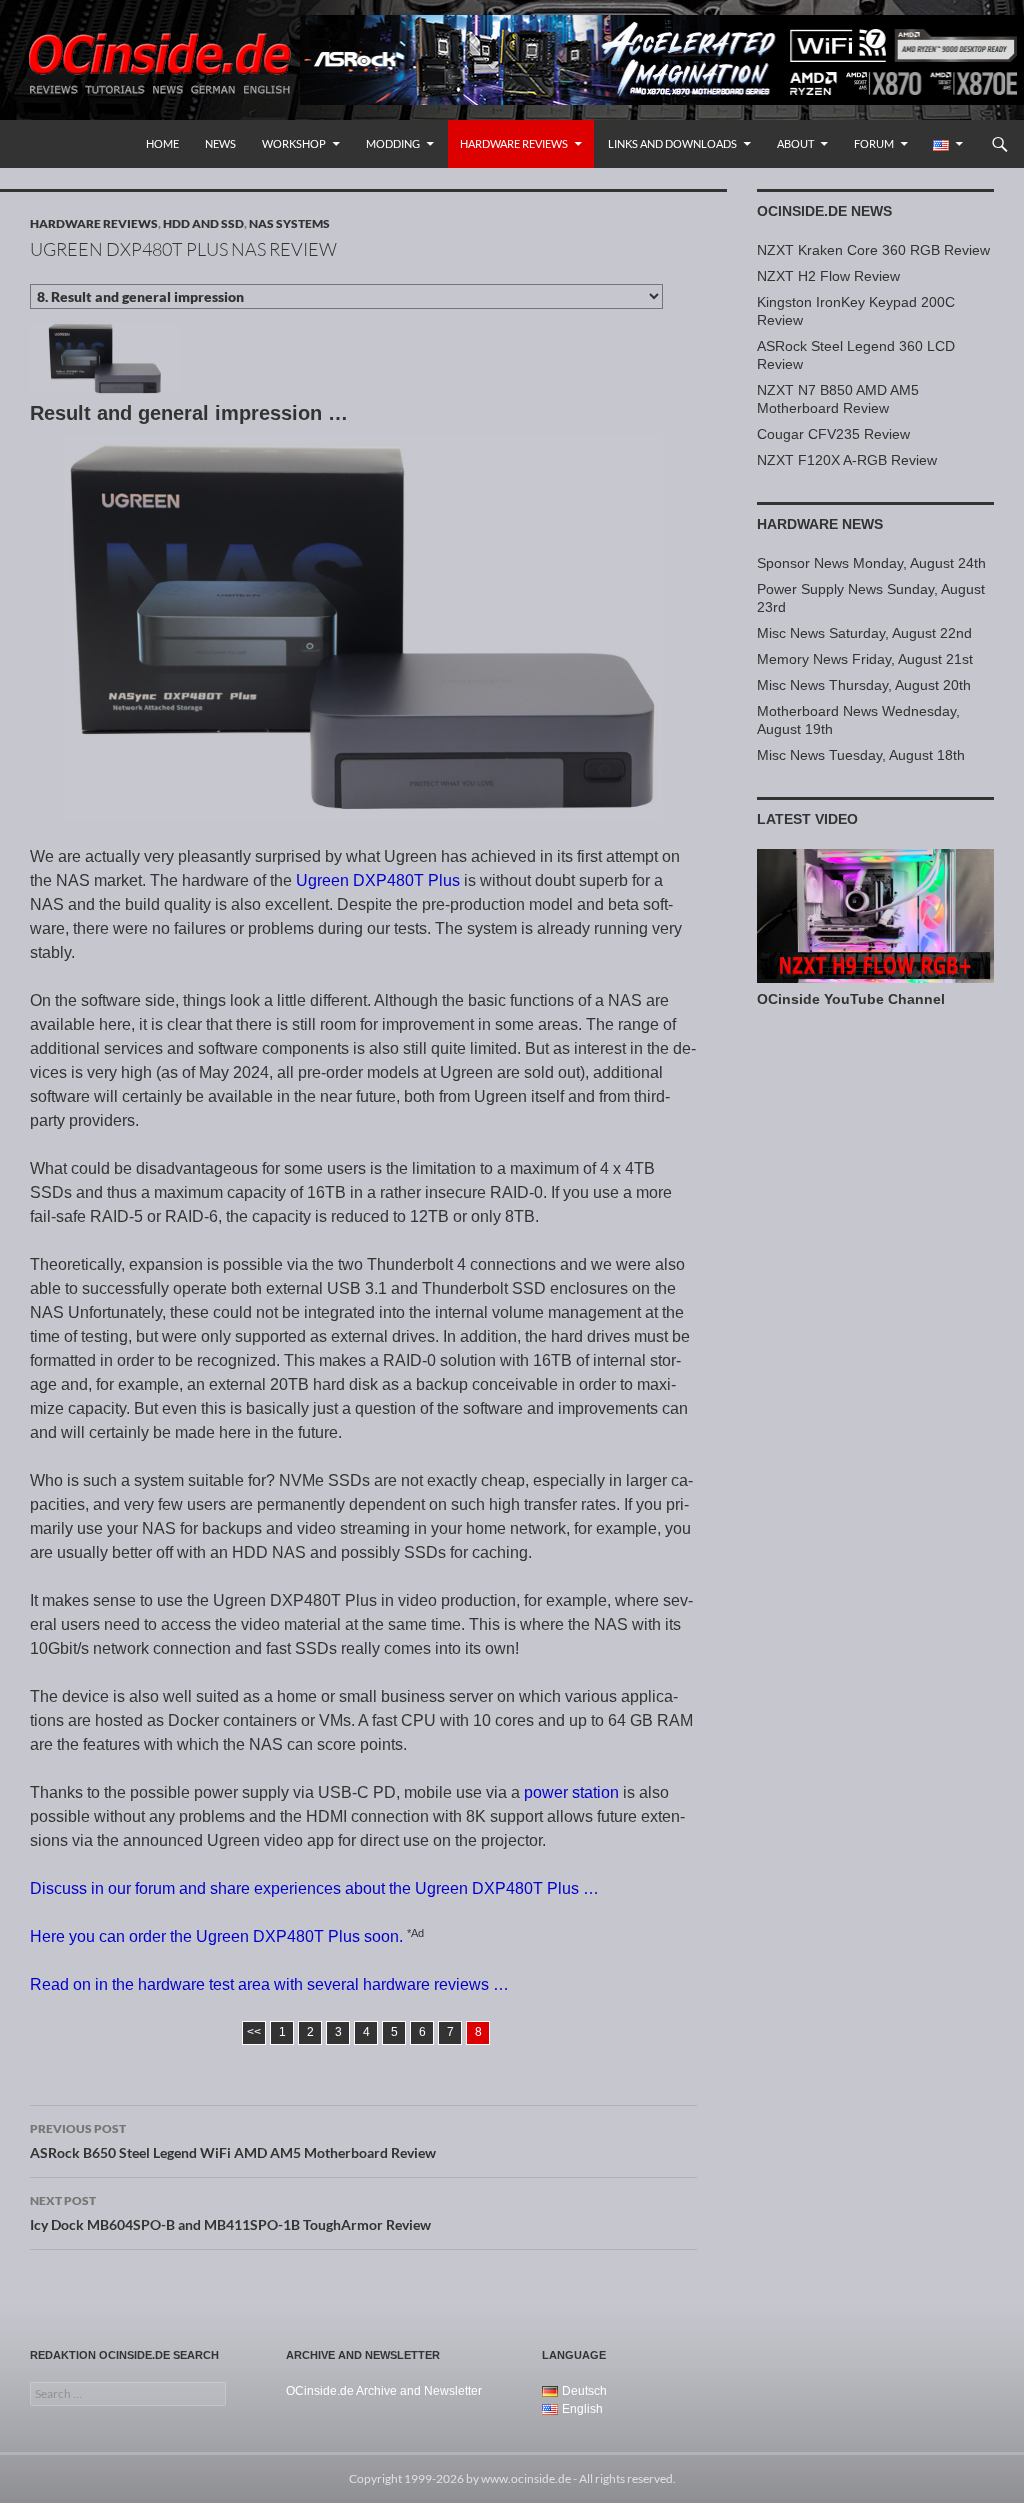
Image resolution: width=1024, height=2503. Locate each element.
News (220, 143)
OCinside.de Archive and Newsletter (384, 2391)
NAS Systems (289, 223)
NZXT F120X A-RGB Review (847, 460)
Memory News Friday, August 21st (865, 659)
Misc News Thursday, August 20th (864, 685)
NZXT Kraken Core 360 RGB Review (873, 250)
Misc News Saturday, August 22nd (864, 633)
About (795, 143)
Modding (393, 143)
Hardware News (820, 524)
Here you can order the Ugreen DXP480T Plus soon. (216, 1936)
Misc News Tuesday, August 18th (861, 755)
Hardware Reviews (514, 143)
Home (162, 143)
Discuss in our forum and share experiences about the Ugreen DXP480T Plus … (314, 1888)
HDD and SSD (203, 223)
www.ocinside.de (526, 2478)
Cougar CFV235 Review (833, 434)
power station (571, 1792)
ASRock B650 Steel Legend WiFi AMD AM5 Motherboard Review (233, 2141)
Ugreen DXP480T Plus (378, 880)
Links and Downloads (672, 143)
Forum (874, 143)
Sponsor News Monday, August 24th (871, 563)
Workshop (294, 143)
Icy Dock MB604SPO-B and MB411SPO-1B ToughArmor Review (230, 2213)
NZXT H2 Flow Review (828, 276)
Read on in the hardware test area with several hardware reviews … (269, 1984)
